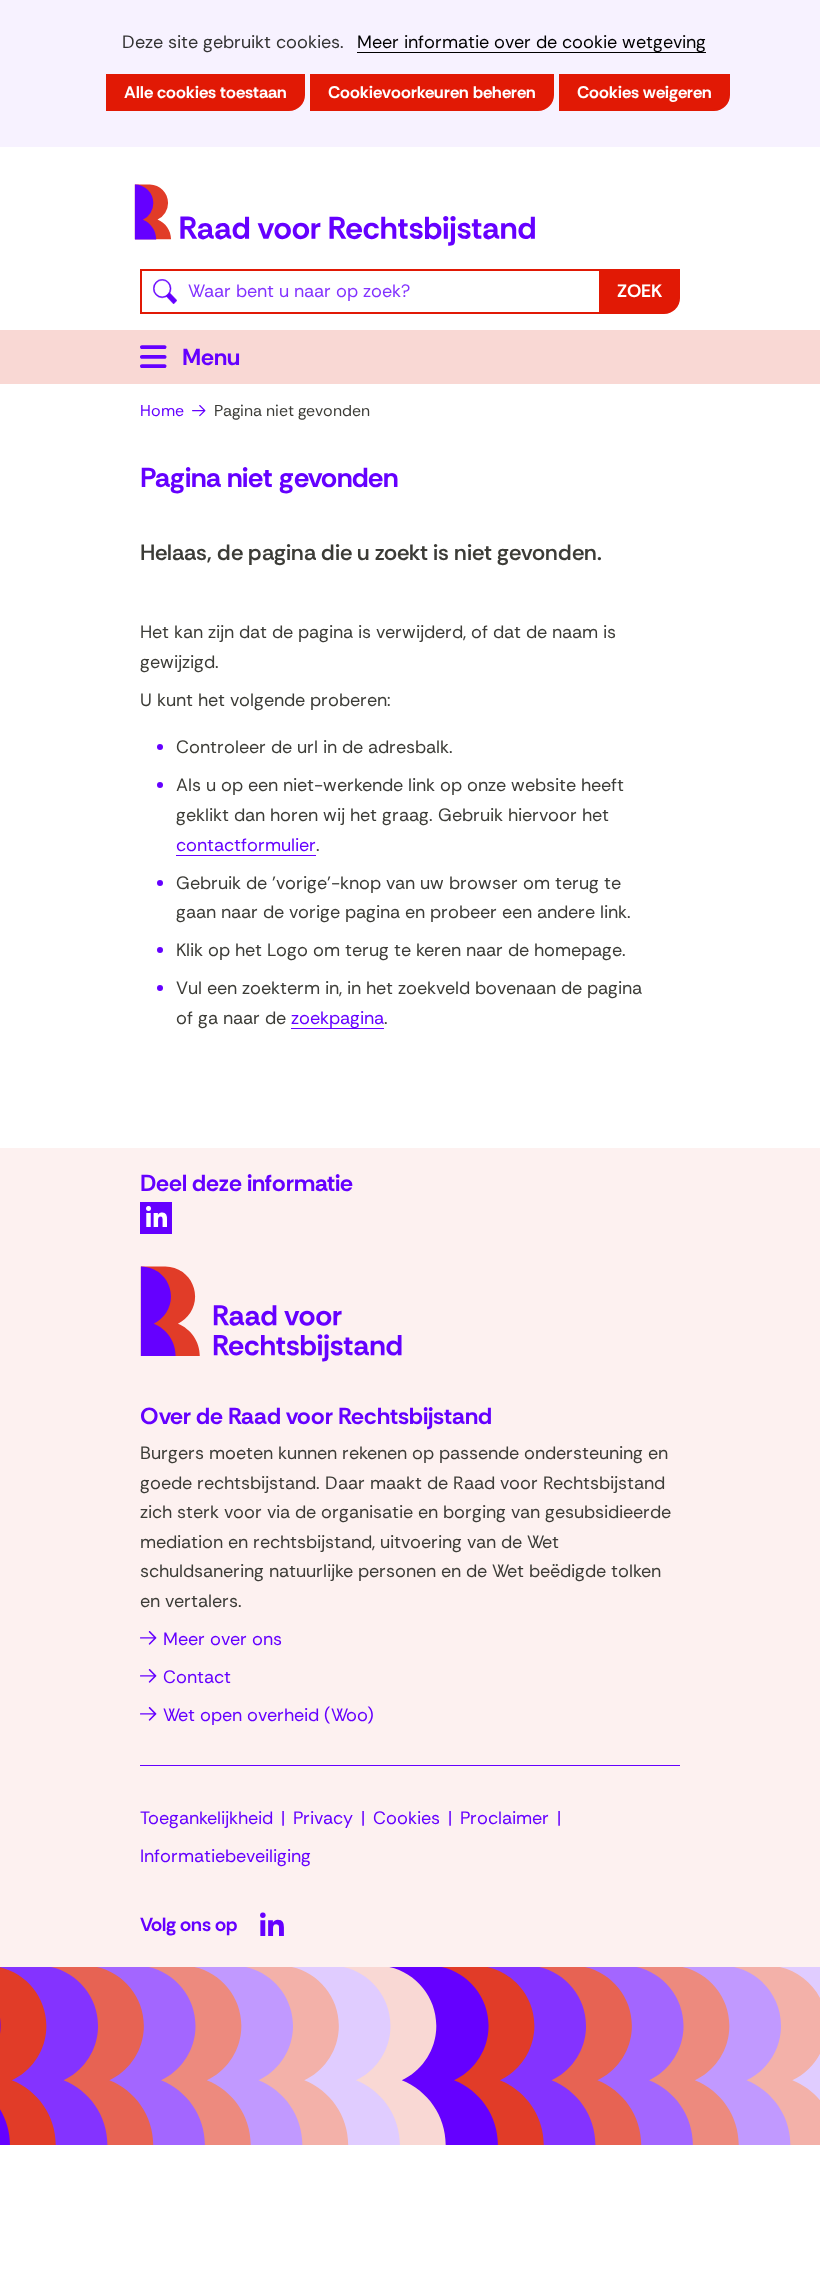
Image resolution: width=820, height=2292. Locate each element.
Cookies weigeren (644, 92)
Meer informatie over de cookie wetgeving (531, 42)
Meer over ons (222, 1639)
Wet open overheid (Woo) (268, 1715)
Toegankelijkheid (206, 1818)
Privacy (323, 1818)
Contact (197, 1677)
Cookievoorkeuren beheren (432, 92)
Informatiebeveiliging (225, 1856)
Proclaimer (504, 1818)
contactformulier (246, 845)
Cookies (406, 1818)
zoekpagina (337, 1018)
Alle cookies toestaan (205, 92)
